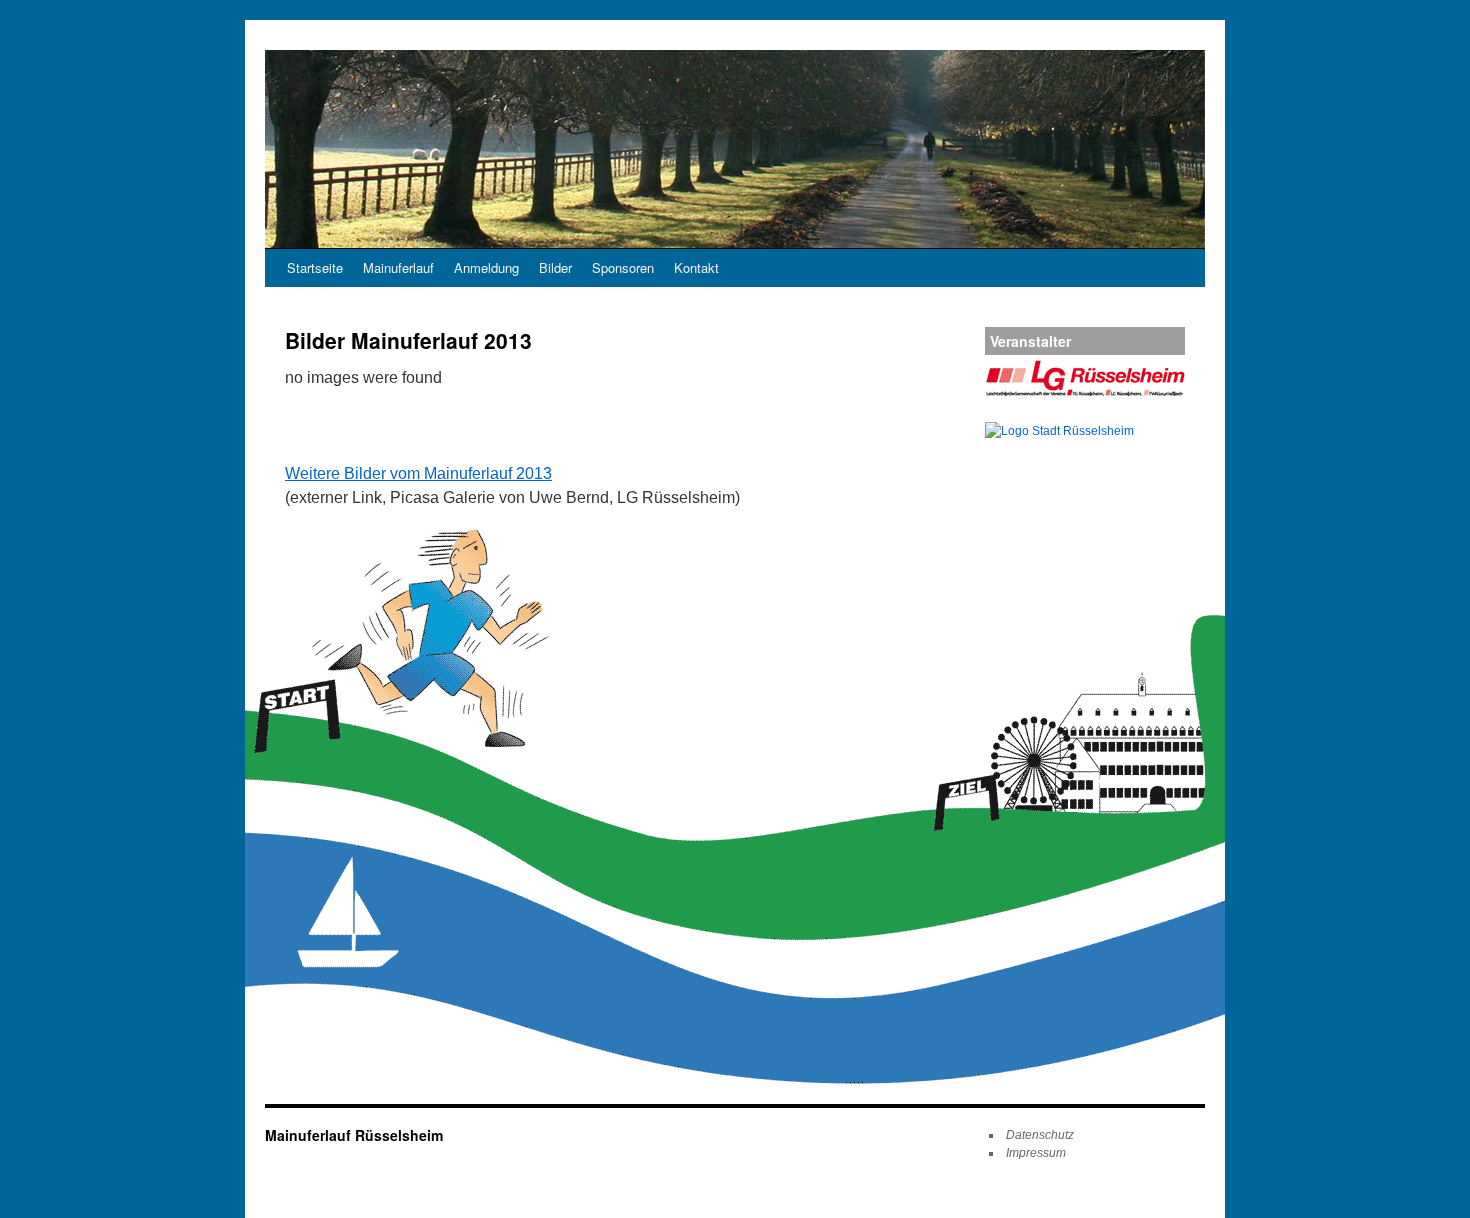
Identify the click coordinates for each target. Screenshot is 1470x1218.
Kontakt (696, 267)
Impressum (1036, 1153)
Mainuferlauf (398, 267)
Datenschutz (1040, 1135)
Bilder (555, 267)
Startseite (315, 267)
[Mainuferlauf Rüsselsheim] (735, 149)
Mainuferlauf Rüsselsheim (354, 1135)
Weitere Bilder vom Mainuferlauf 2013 (418, 473)
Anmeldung (486, 267)
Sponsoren (623, 267)
